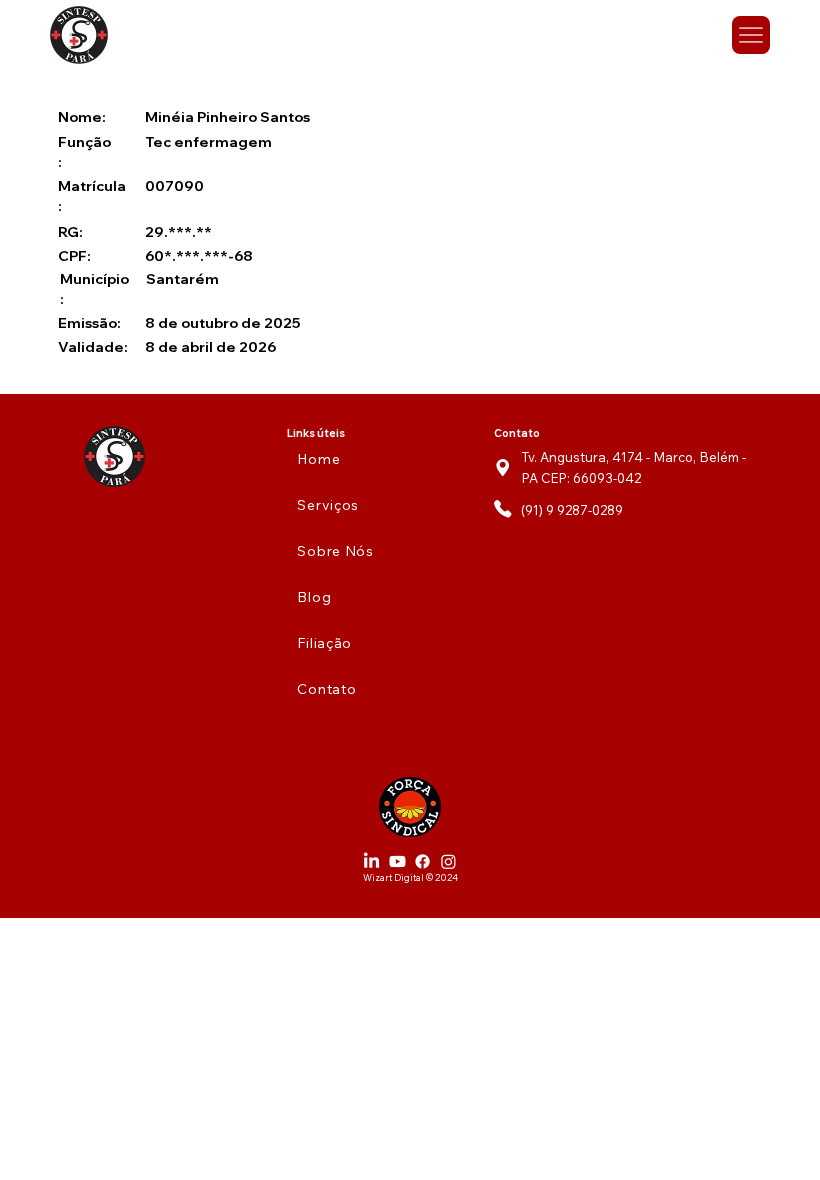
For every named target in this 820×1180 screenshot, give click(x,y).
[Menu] (751, 35)
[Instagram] (448, 861)
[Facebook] (422, 861)
